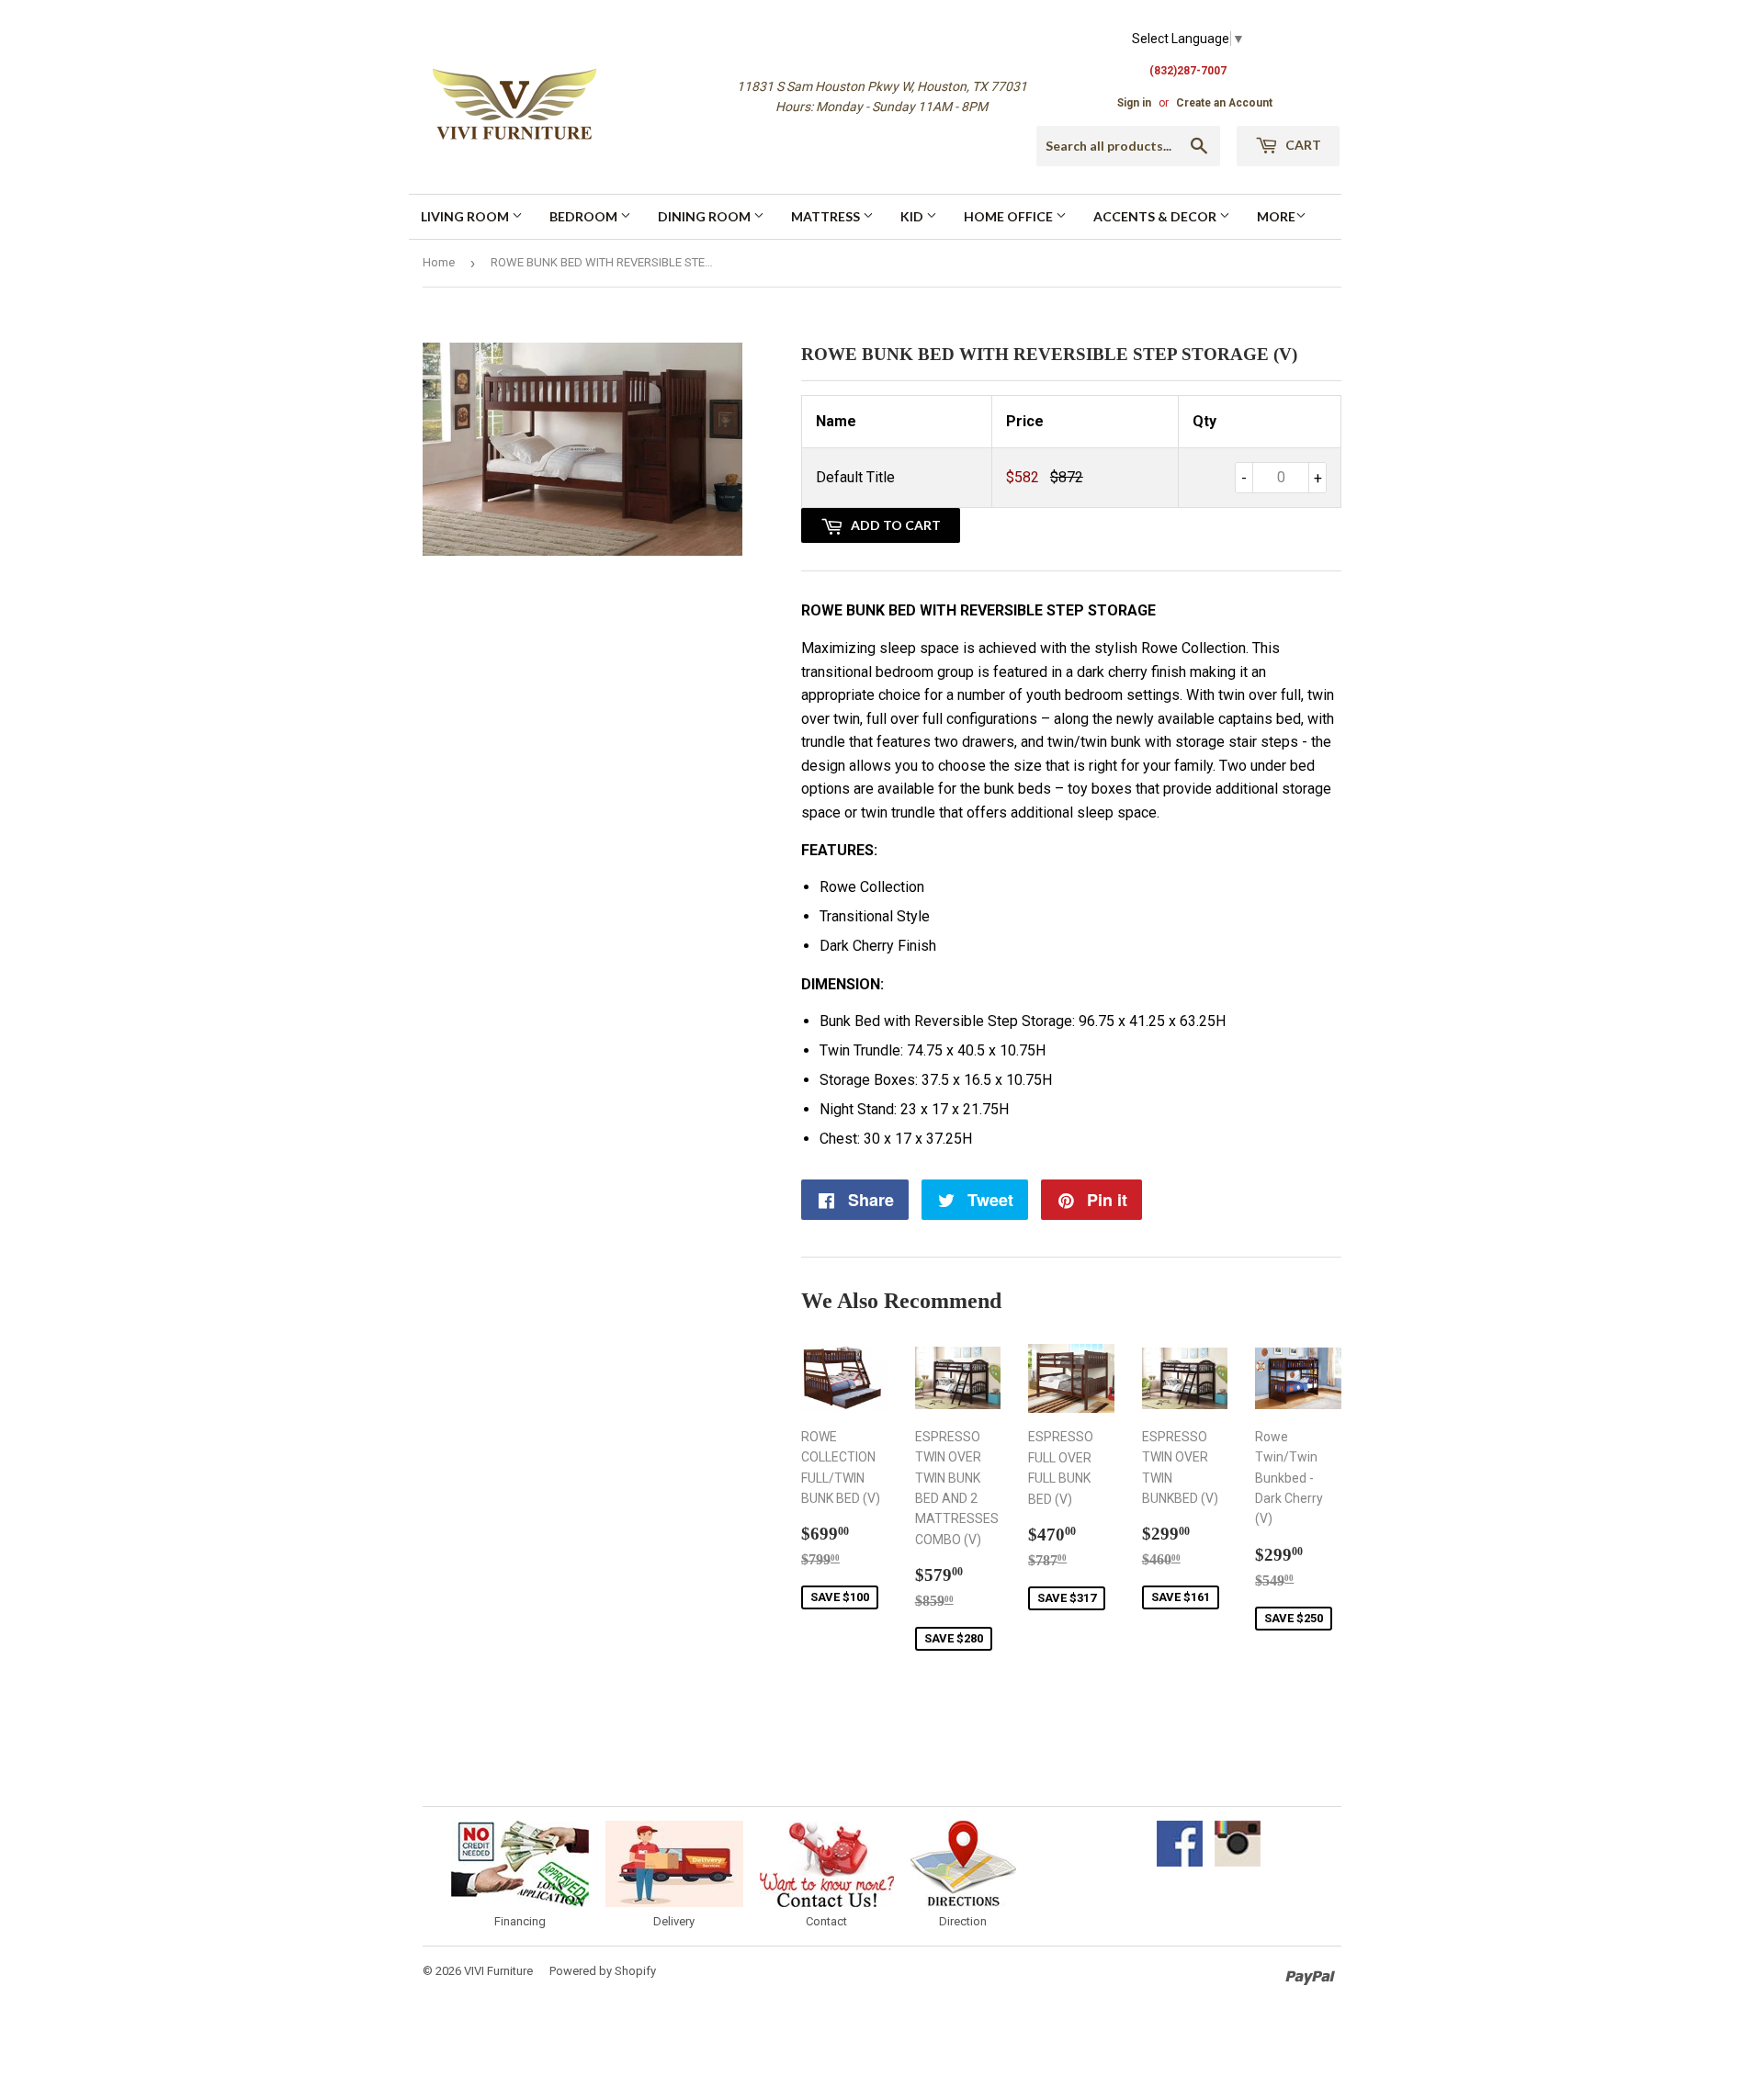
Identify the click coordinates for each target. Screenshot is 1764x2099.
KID (913, 216)
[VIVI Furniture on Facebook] (1180, 1862)
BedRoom (585, 216)
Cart (1302, 145)
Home (439, 262)
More (1276, 216)
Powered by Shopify (603, 1971)
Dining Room (706, 216)
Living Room (466, 216)
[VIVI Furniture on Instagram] (1238, 1862)
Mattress (827, 216)
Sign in (1134, 103)
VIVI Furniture (498, 1971)
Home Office (1010, 216)
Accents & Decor (1156, 216)
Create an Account (1224, 103)
